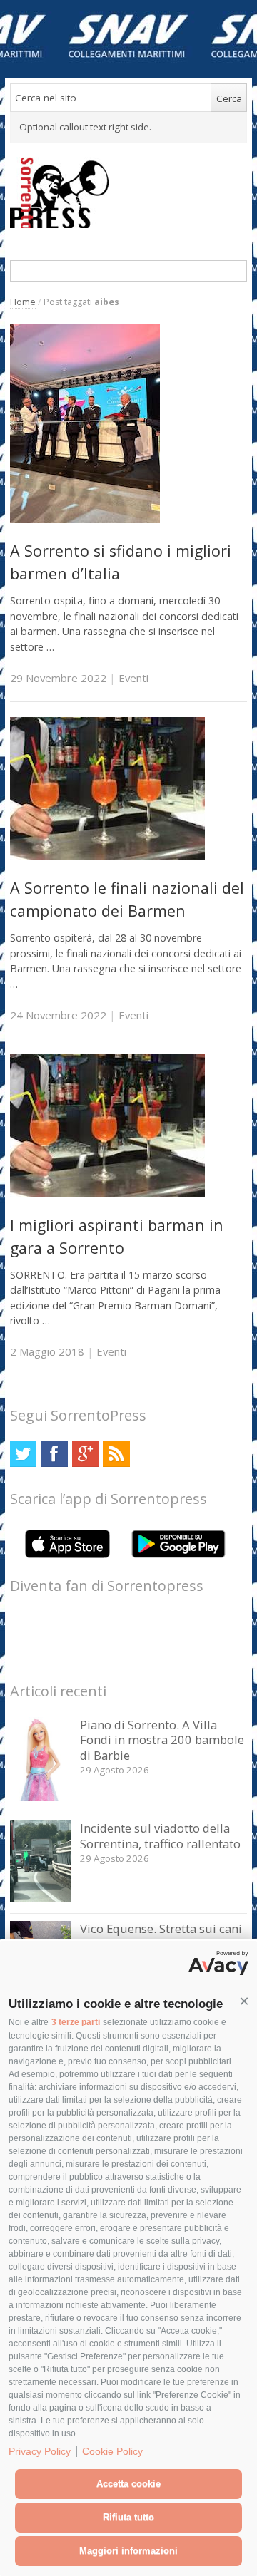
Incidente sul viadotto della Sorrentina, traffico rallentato (160, 1836)
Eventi (133, 678)
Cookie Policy (112, 2451)
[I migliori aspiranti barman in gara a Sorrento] (107, 1194)
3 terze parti (76, 2022)
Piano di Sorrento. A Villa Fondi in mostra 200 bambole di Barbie (162, 1740)
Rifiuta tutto (128, 2517)
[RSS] (116, 1454)
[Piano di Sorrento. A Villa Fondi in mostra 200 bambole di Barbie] (41, 1797)
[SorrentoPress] (129, 192)
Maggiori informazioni (128, 2551)
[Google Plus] (85, 1454)
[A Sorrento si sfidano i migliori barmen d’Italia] (85, 519)
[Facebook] (54, 1454)
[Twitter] (23, 1454)
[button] (244, 2001)
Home (23, 302)
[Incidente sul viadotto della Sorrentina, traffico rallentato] (41, 1898)
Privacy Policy (40, 2451)
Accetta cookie (128, 2484)
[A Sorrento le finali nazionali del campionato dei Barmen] (107, 856)
